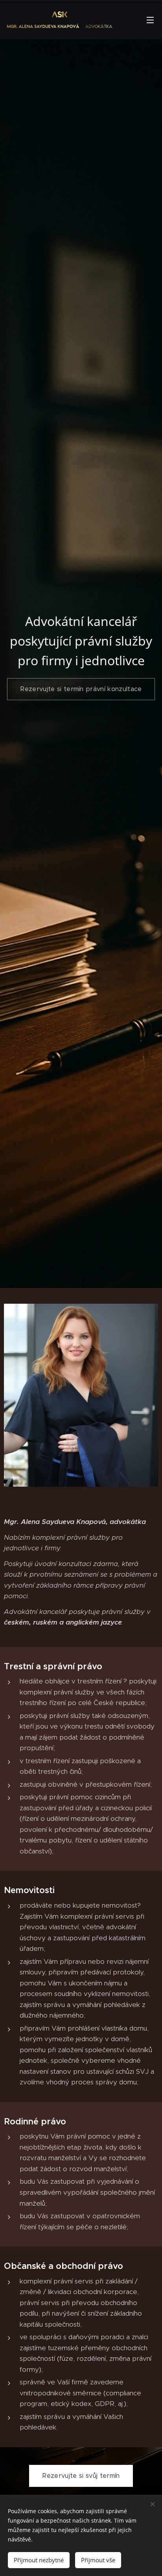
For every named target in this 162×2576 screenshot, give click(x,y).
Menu (150, 20)
